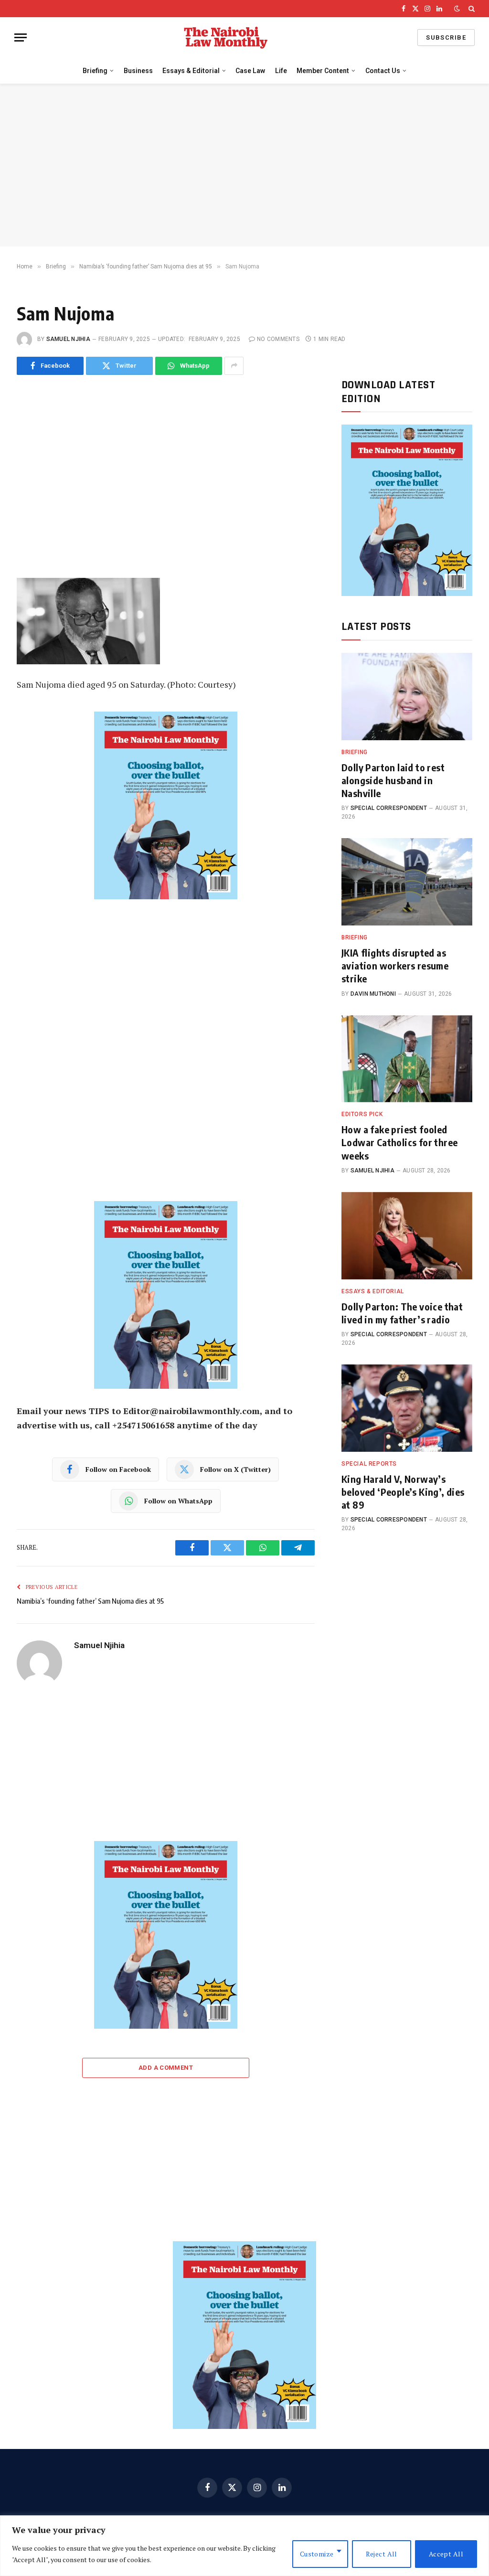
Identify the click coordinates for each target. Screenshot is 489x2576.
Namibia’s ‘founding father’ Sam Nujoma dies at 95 (90, 1601)
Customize (317, 2554)
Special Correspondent (389, 808)
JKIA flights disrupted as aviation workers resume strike (395, 965)
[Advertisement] (244, 165)
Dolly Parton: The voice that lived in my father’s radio (402, 1313)
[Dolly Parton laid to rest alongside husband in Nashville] (407, 697)
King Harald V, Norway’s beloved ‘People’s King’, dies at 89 (403, 1492)
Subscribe (446, 37)
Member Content (323, 71)
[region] (244, 2546)
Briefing (95, 71)
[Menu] (21, 37)
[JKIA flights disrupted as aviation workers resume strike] (407, 882)
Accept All (446, 2554)
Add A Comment (166, 2068)
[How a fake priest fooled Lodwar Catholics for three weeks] (407, 1059)
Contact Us (383, 71)
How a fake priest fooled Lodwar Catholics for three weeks (399, 1142)
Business (138, 71)
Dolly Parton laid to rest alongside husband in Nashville (393, 780)
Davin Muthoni (373, 994)
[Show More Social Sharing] (234, 366)
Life (281, 71)
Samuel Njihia (68, 339)
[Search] (471, 9)
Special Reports (369, 1464)
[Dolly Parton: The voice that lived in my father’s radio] (407, 1236)
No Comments (278, 339)
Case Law (250, 71)
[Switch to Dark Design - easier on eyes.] (457, 9)
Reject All (382, 2554)
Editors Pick (362, 1114)
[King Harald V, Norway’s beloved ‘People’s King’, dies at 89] (407, 1408)
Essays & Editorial (191, 71)
